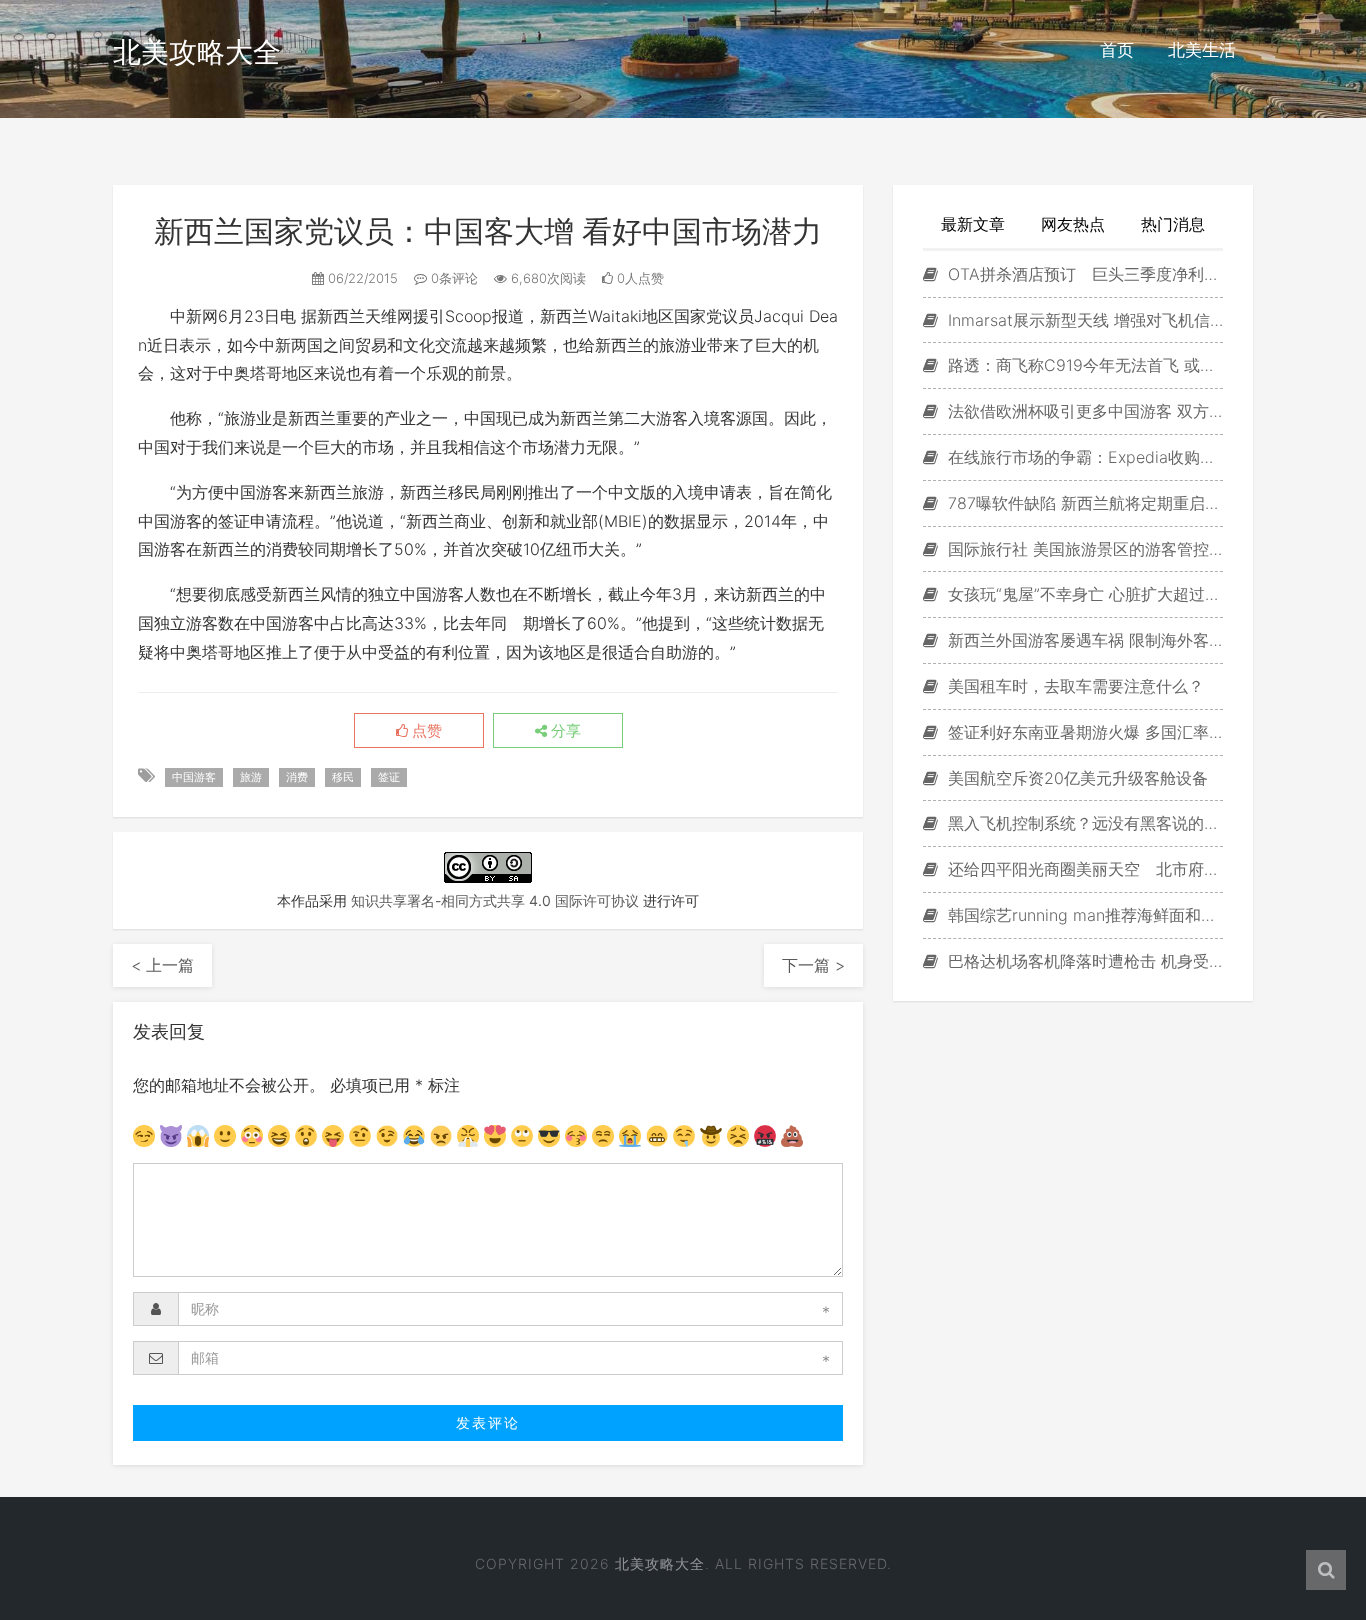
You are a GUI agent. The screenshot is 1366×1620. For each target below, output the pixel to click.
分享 (564, 731)
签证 (389, 777)
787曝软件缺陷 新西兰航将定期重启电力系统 (1083, 503)
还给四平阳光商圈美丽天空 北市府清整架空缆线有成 (1083, 869)
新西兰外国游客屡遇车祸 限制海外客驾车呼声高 (1083, 640)
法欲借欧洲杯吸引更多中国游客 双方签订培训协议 (1083, 411)
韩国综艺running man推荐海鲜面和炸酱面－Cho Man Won (1083, 915)
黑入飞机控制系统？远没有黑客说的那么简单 (1083, 823)
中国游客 (194, 777)
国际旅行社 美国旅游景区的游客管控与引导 (1083, 549)
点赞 (425, 731)
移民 (343, 777)
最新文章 (973, 224)
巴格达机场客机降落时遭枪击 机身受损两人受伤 (1083, 961)
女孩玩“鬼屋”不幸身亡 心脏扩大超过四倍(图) (1083, 594)
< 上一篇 (162, 965)
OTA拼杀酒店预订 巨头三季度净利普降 (1083, 274)
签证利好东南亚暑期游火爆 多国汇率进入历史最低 (1083, 732)
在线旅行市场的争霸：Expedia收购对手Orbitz (1083, 457)
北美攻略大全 (197, 52)
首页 (1117, 50)
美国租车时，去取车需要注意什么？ (1073, 686)
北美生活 (1202, 50)
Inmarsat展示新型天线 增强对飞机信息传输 (1083, 320)
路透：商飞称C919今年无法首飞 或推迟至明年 (1083, 365)
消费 (297, 777)
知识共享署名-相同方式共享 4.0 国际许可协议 (495, 900)
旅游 (251, 777)
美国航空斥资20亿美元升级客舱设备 (1075, 778)
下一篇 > (813, 965)
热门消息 (1173, 224)
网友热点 (1073, 224)
